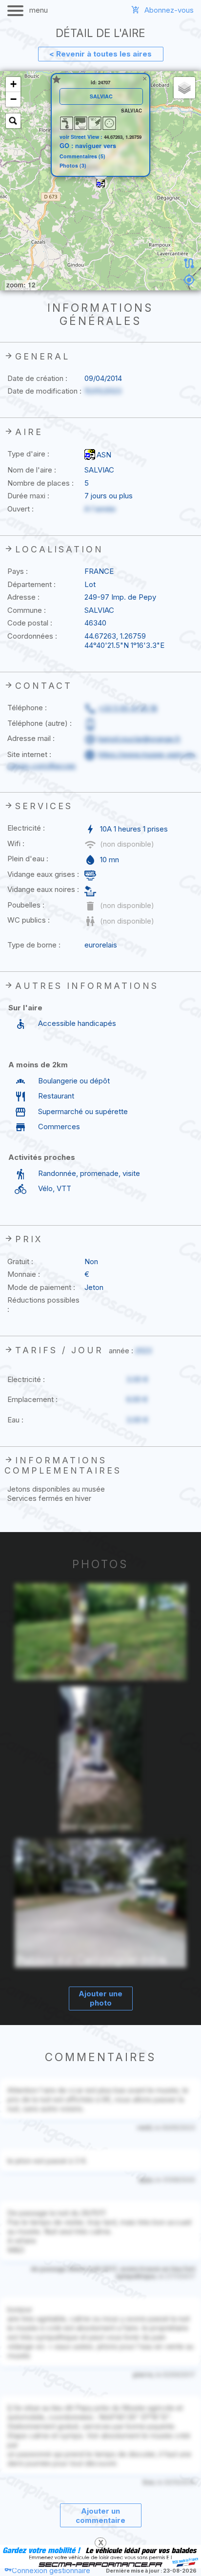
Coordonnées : (32, 636)
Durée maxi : (28, 496)
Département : (31, 584)
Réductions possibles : (43, 1305)
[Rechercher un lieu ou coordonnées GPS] (13, 121)
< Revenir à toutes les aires (100, 54)
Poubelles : (26, 905)
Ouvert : (20, 509)
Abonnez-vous (169, 10)
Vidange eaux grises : (43, 874)
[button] (100, 183)
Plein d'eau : (28, 859)
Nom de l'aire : (32, 470)
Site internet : (29, 754)
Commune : (27, 610)
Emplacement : (32, 1399)
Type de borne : (34, 945)
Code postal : (30, 623)
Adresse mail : (31, 738)
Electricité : (26, 828)
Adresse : (23, 597)
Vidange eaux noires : (43, 889)
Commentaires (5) (82, 157)
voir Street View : (82, 137)
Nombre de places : (40, 483)
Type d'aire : (28, 454)
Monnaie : (24, 1274)
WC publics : (29, 920)
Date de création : (37, 378)
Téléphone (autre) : (40, 723)
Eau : (15, 1420)
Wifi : (16, 843)
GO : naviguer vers (88, 146)
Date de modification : (44, 391)
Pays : (18, 571)
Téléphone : (27, 708)
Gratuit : (20, 1261)
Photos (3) (73, 166)
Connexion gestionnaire (51, 2570)
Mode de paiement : (41, 1287)
